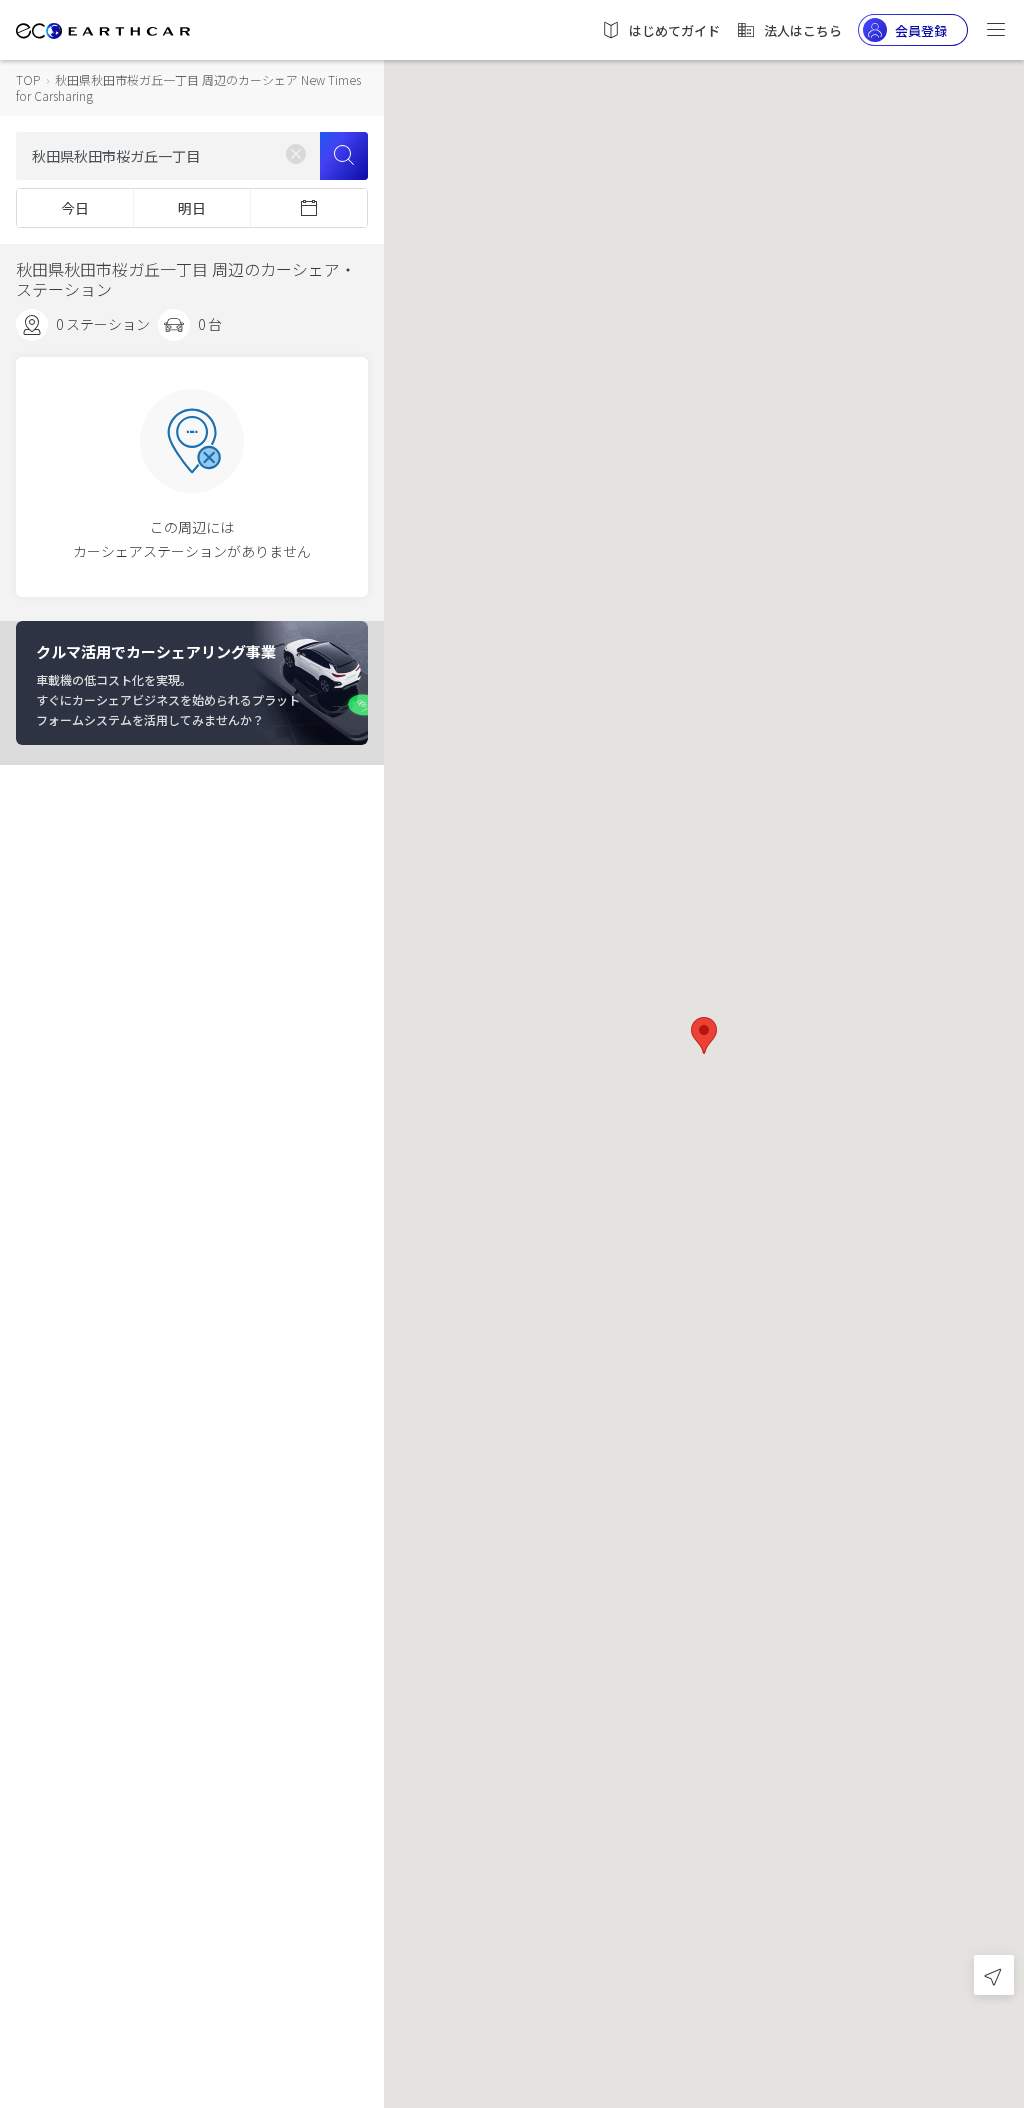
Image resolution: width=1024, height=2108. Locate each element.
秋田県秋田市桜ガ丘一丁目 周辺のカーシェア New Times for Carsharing (188, 87)
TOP (28, 79)
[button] (704, 1035)
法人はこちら (803, 30)
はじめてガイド (674, 30)
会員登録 (921, 30)
